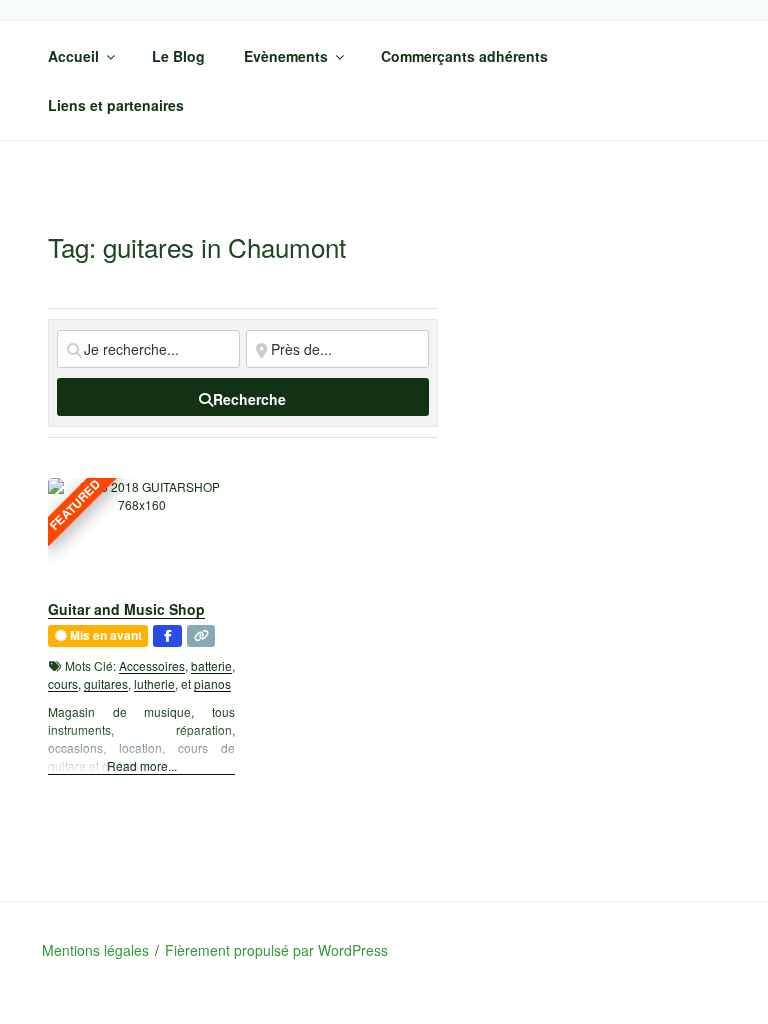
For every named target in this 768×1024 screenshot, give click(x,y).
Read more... (142, 765)
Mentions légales (95, 950)
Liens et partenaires (116, 105)
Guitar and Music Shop (126, 609)
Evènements (286, 56)
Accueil (73, 56)
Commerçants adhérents (464, 56)
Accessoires (152, 665)
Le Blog (178, 56)
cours (63, 683)
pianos (212, 683)
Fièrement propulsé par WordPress (276, 950)
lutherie (154, 683)
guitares (106, 683)
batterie (211, 665)
